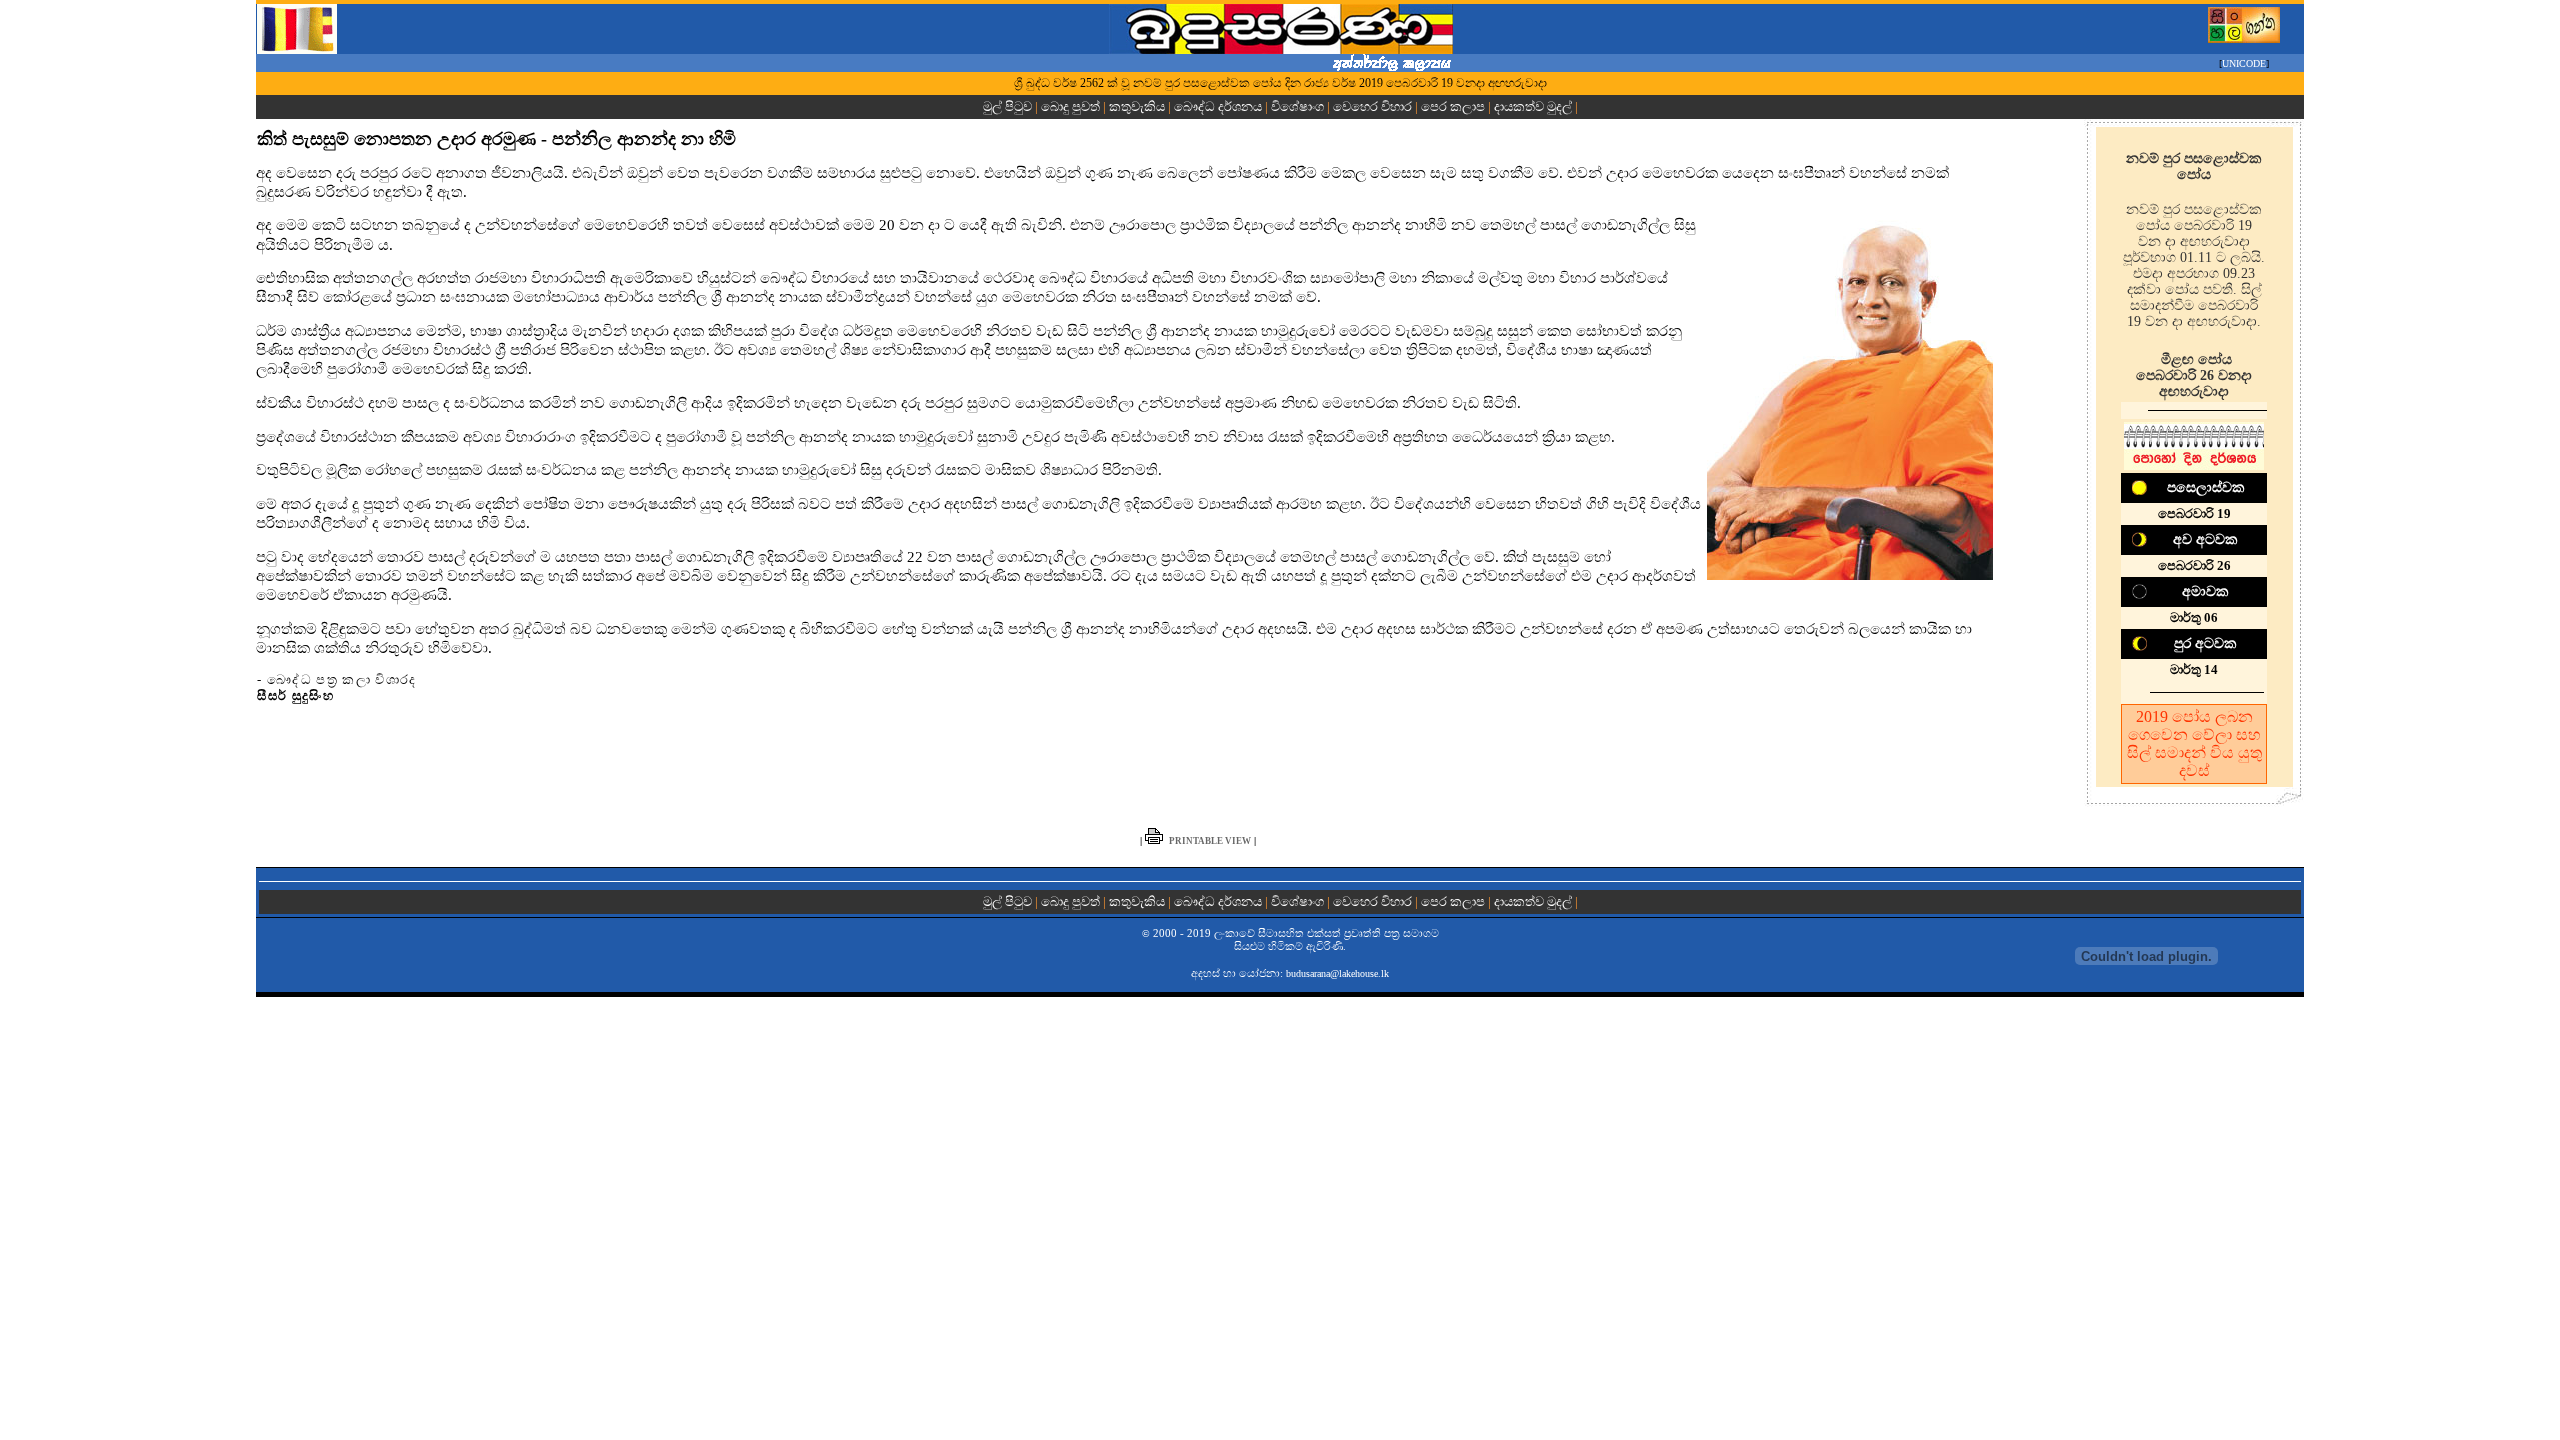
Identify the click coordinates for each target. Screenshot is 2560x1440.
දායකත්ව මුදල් (1533, 106)
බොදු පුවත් (1070, 106)
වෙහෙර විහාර (1372, 106)
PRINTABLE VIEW (1210, 841)
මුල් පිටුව (1009, 106)
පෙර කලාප (1453, 106)
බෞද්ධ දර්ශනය (1218, 106)
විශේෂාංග (1297, 106)
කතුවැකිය (1137, 106)
